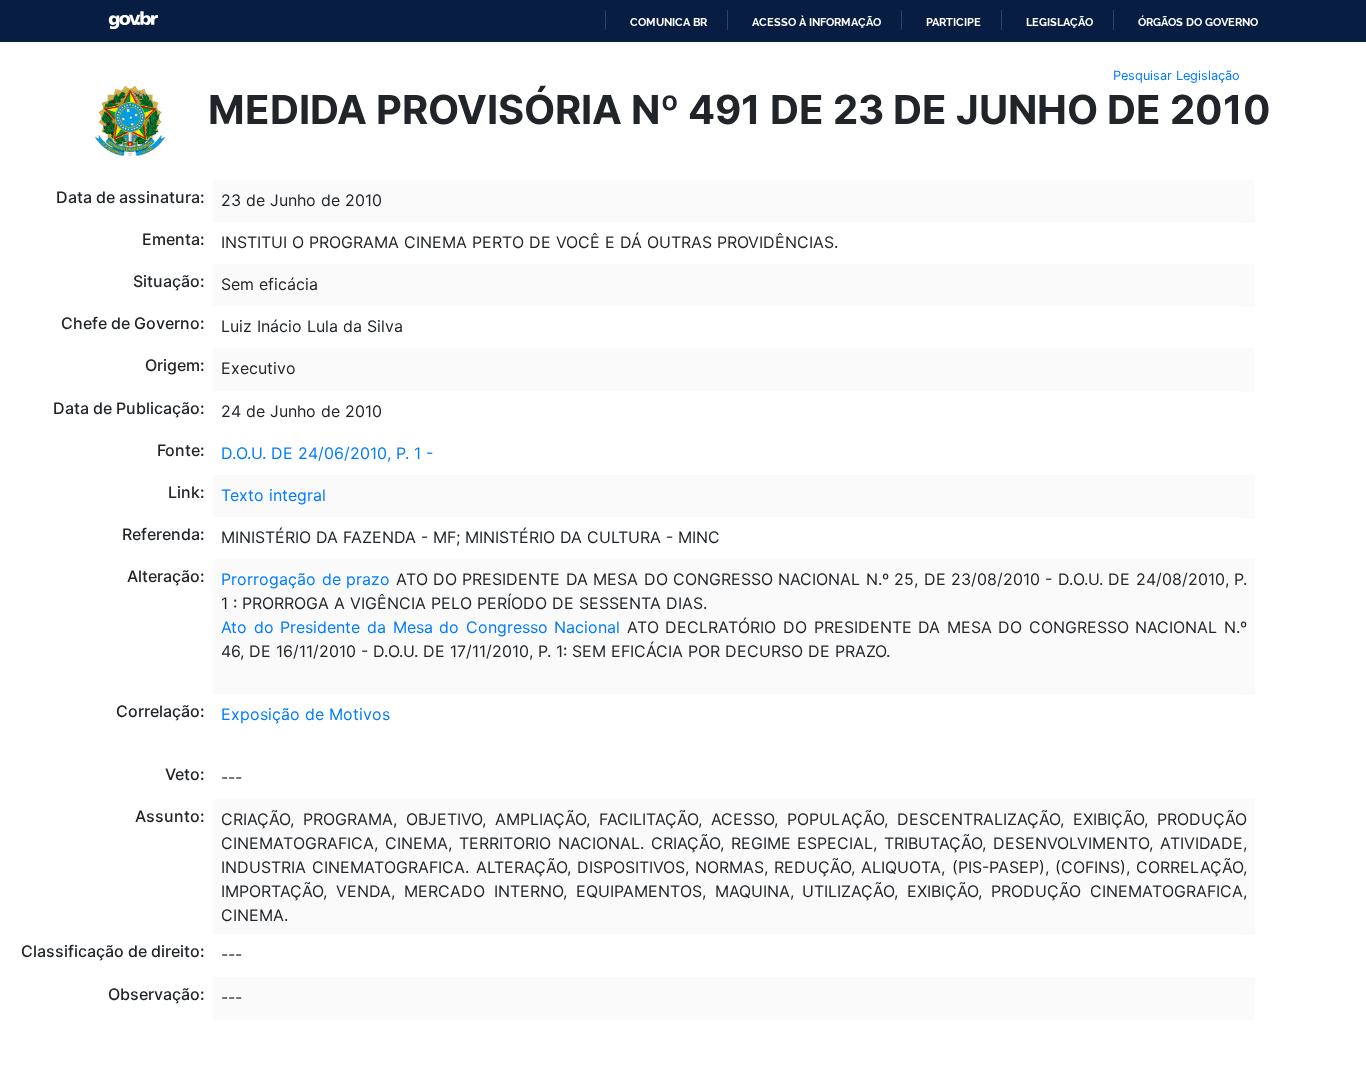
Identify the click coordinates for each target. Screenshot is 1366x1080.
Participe (953, 22)
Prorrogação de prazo (305, 579)
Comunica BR (668, 22)
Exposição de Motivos (305, 714)
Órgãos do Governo (1198, 22)
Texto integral (273, 495)
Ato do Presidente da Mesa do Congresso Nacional (420, 627)
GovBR (133, 20)
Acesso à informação (816, 22)
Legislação (1059, 22)
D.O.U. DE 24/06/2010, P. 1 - (327, 453)
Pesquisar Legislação (1176, 75)
